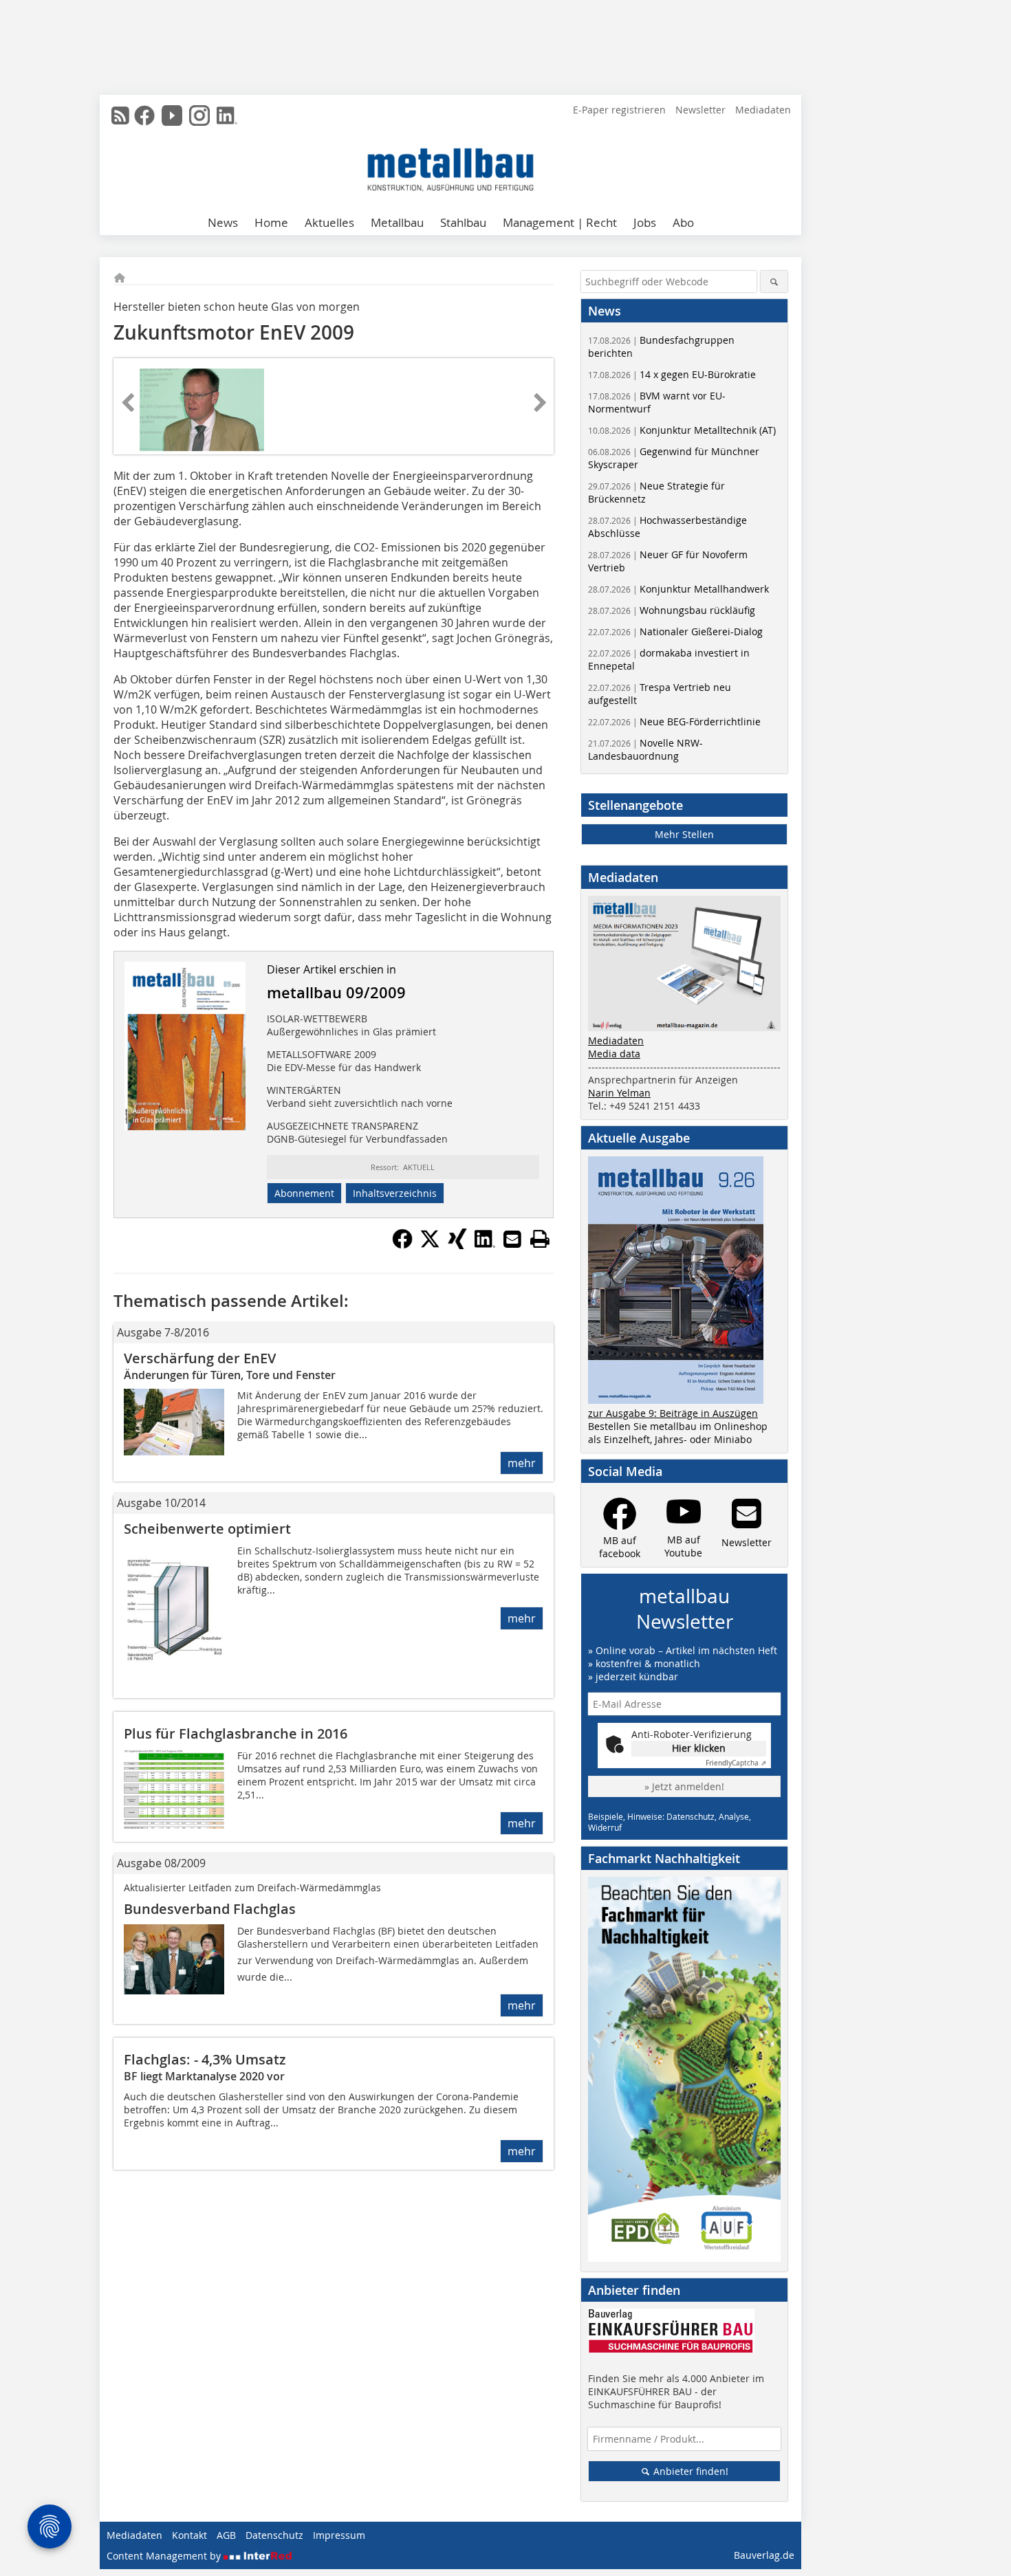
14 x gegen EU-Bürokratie (672, 374)
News (223, 222)
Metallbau (397, 222)
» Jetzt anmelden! (684, 1786)
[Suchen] (774, 282)
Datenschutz (274, 2535)
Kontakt (189, 2535)
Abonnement (304, 1193)
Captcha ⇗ (736, 1763)
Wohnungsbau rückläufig (672, 610)
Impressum (339, 2535)
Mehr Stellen (684, 834)
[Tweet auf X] (430, 1245)
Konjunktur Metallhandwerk (678, 589)
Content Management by (165, 2556)
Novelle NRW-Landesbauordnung (645, 749)
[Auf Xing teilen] (457, 1245)
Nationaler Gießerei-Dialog (675, 631)
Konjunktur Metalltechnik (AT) (682, 430)
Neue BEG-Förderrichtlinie (674, 722)
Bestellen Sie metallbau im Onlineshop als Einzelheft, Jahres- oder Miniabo (678, 1433)
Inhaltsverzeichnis (395, 1193)
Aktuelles (329, 222)
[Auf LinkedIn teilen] (485, 1245)
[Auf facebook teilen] (402, 1245)
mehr (522, 1463)
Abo (683, 222)
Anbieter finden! (689, 2471)
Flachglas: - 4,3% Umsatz (205, 2059)
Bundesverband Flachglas (210, 1909)
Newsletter (700, 110)
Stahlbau (463, 222)
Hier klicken (699, 1748)
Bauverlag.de (764, 2555)
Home (271, 222)
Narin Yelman (619, 1093)
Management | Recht (560, 222)
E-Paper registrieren (619, 110)
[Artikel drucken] (540, 1239)
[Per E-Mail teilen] (512, 1239)
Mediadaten (763, 110)
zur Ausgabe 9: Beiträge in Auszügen (673, 1413)
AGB (226, 2535)
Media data (614, 1054)
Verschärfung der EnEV (200, 1358)
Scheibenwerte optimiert (207, 1529)
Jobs (645, 222)
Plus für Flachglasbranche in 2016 (236, 1733)
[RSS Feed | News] (120, 115)
